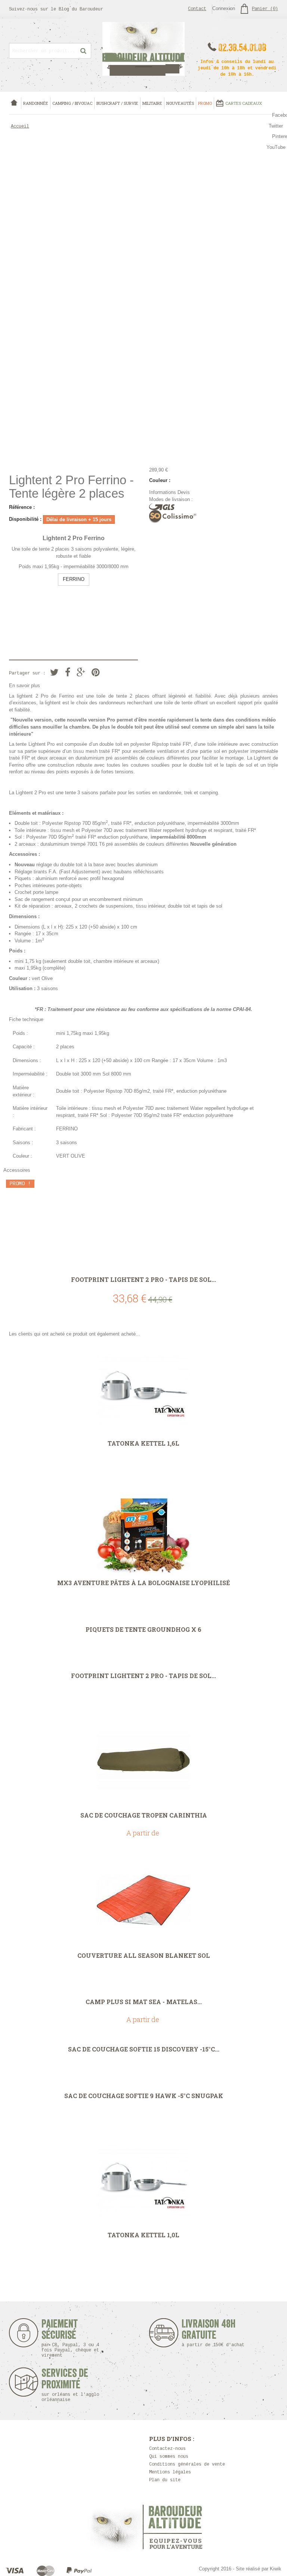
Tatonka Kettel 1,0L (143, 2235)
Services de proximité (70, 2385)
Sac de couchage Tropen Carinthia (144, 1815)
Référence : (22, 507)
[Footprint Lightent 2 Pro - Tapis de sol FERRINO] (143, 1224)
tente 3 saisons (82, 793)
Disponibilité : (25, 519)
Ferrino (67, 696)
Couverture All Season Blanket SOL (144, 1956)
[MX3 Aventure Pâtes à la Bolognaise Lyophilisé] (143, 1528)
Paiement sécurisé (70, 2338)
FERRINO (74, 579)
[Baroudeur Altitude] (143, 49)
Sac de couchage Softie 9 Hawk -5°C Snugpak (144, 2096)
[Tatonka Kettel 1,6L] (143, 1388)
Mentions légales (170, 2472)
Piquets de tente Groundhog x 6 (143, 1630)
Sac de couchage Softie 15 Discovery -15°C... (144, 2049)
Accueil (20, 126)
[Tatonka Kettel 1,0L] (143, 2180)
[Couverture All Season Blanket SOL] (143, 1900)
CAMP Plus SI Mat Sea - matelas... (144, 2002)
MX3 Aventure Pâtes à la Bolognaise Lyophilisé (143, 1583)
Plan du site (165, 2480)
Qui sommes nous (169, 2457)
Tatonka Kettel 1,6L (143, 1443)
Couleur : (160, 480)
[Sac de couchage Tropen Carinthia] (143, 1760)
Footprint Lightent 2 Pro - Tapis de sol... (143, 1280)
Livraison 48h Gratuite (209, 2333)
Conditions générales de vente (187, 2464)
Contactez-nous (167, 2449)
